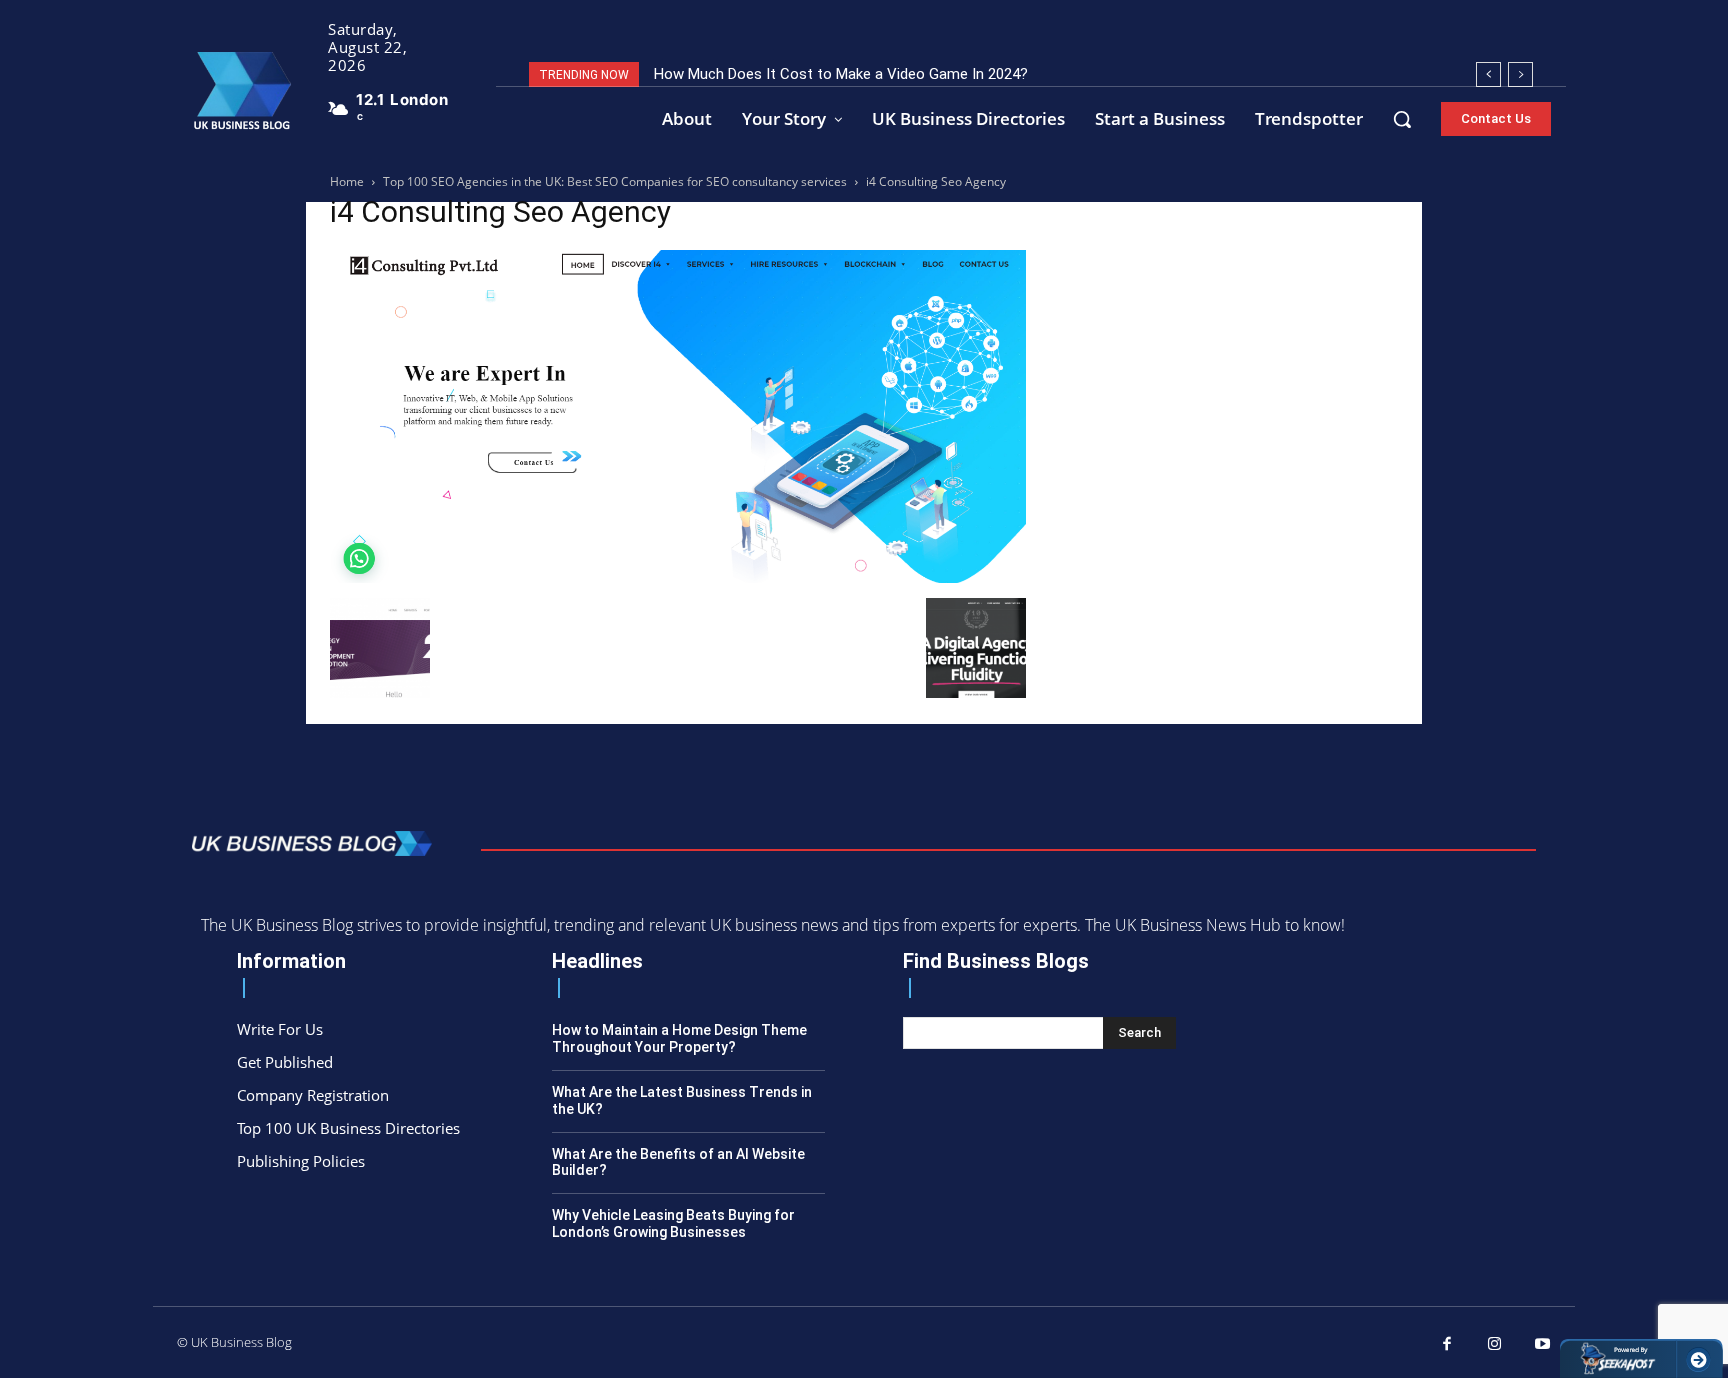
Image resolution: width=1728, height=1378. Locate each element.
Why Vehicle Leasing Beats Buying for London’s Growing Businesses (673, 1223)
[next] (1520, 74)
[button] (1402, 119)
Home (347, 181)
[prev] (1488, 74)
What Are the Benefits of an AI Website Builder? (678, 1162)
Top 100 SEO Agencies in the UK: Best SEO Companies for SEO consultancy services (615, 181)
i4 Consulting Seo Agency (500, 211)
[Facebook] (1448, 1345)
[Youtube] (1543, 1345)
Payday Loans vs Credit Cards (773, 74)
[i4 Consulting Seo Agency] (678, 577)
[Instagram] (1495, 1345)
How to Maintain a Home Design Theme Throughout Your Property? (679, 1038)
